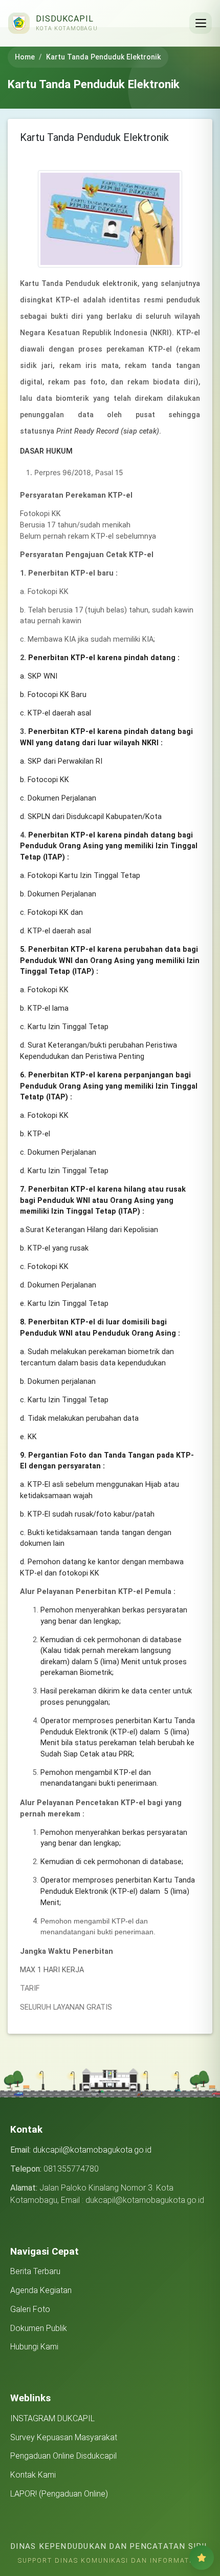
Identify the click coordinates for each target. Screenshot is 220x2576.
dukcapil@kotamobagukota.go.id (92, 2150)
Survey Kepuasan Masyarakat (64, 2437)
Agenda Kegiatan (41, 2290)
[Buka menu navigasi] (201, 23)
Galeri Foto (30, 2309)
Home (25, 57)
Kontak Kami (33, 2475)
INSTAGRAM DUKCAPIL (52, 2418)
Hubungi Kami (34, 2347)
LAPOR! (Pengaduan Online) (59, 2494)
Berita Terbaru (35, 2271)
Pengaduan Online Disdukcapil (63, 2456)
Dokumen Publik (39, 2328)
